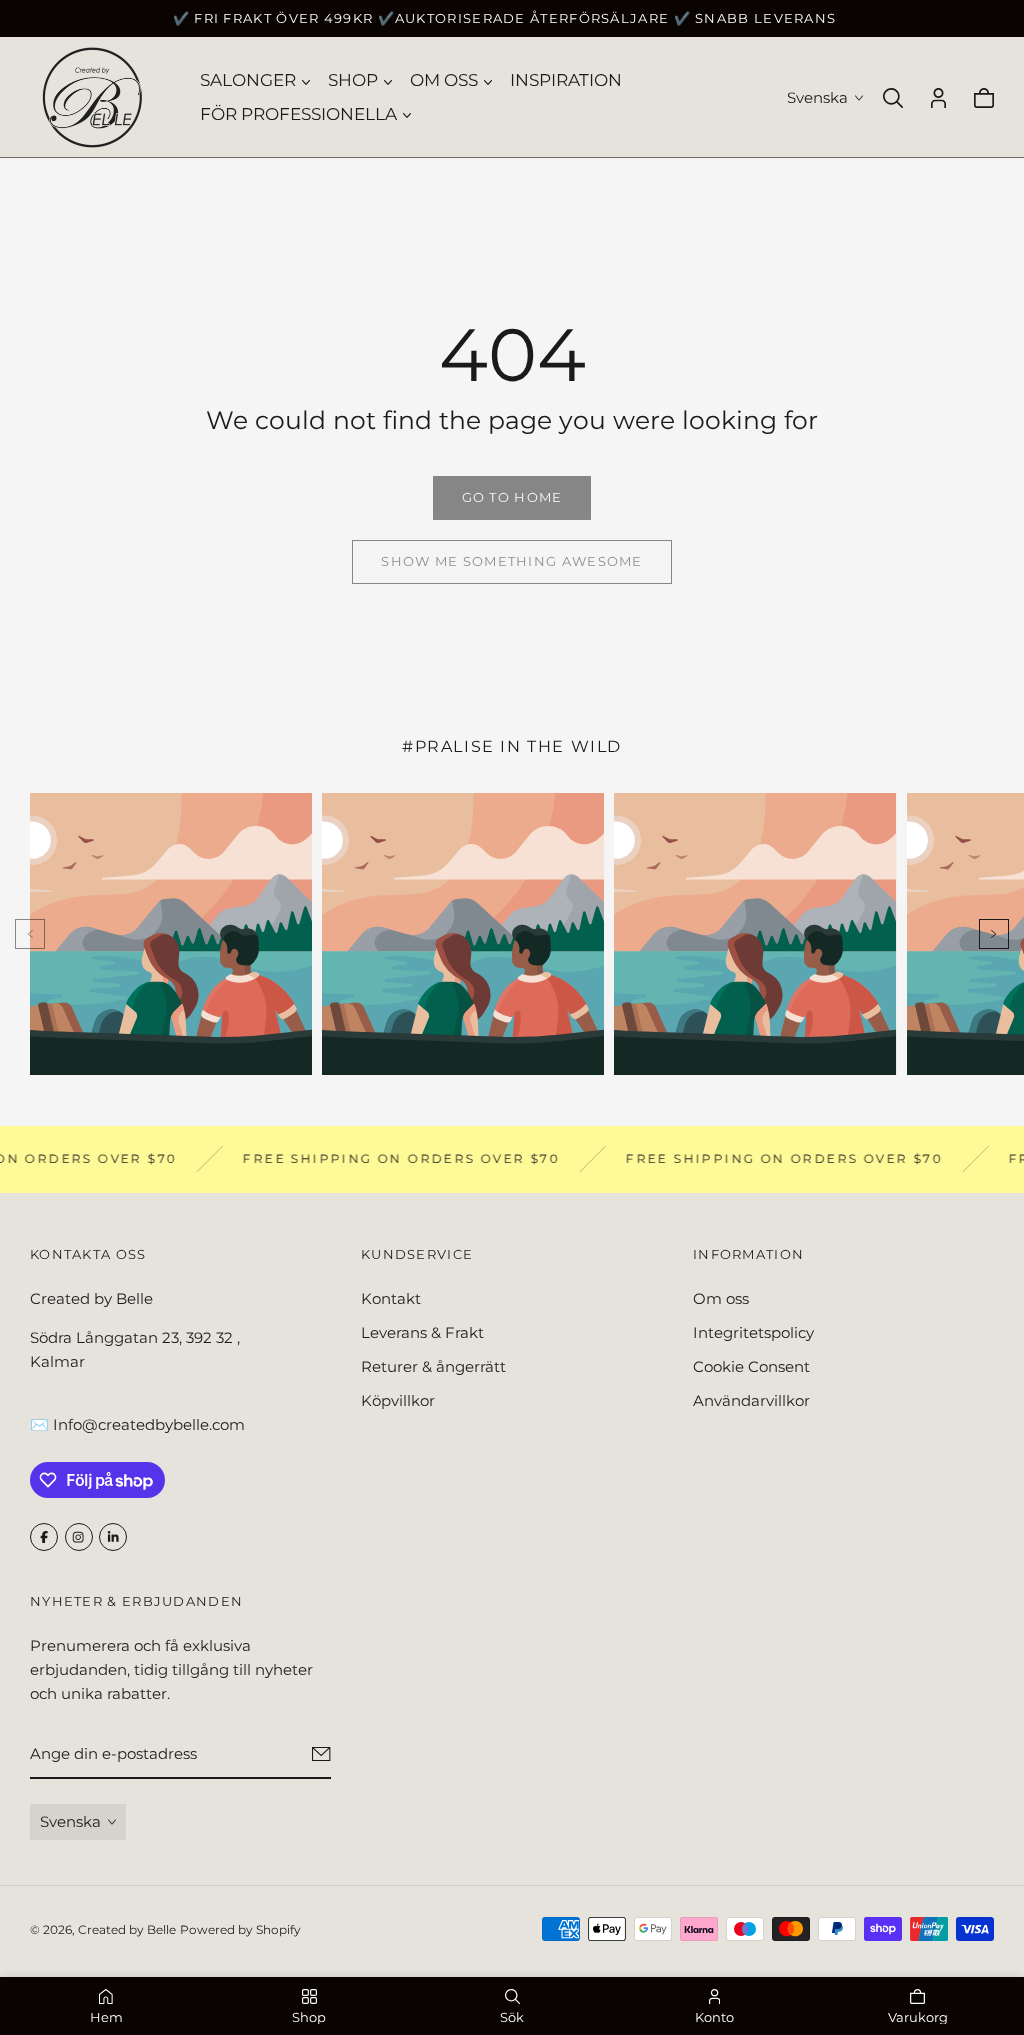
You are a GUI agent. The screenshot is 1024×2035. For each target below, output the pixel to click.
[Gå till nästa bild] (994, 934)
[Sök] (893, 98)
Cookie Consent (751, 1366)
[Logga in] (938, 98)
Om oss (721, 1298)
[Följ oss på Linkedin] (113, 1537)
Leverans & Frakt (422, 1332)
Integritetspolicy (753, 1332)
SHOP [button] (353, 80)
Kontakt (391, 1298)
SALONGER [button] (248, 80)
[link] (512, 498)
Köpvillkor (398, 1400)
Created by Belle (127, 1929)
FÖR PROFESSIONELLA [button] (298, 114)
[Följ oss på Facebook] (44, 1537)
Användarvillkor (751, 1400)
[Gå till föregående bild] (30, 934)
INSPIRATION (566, 80)
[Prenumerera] (321, 1754)
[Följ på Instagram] (79, 1537)
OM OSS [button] (444, 80)
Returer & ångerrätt (433, 1366)
